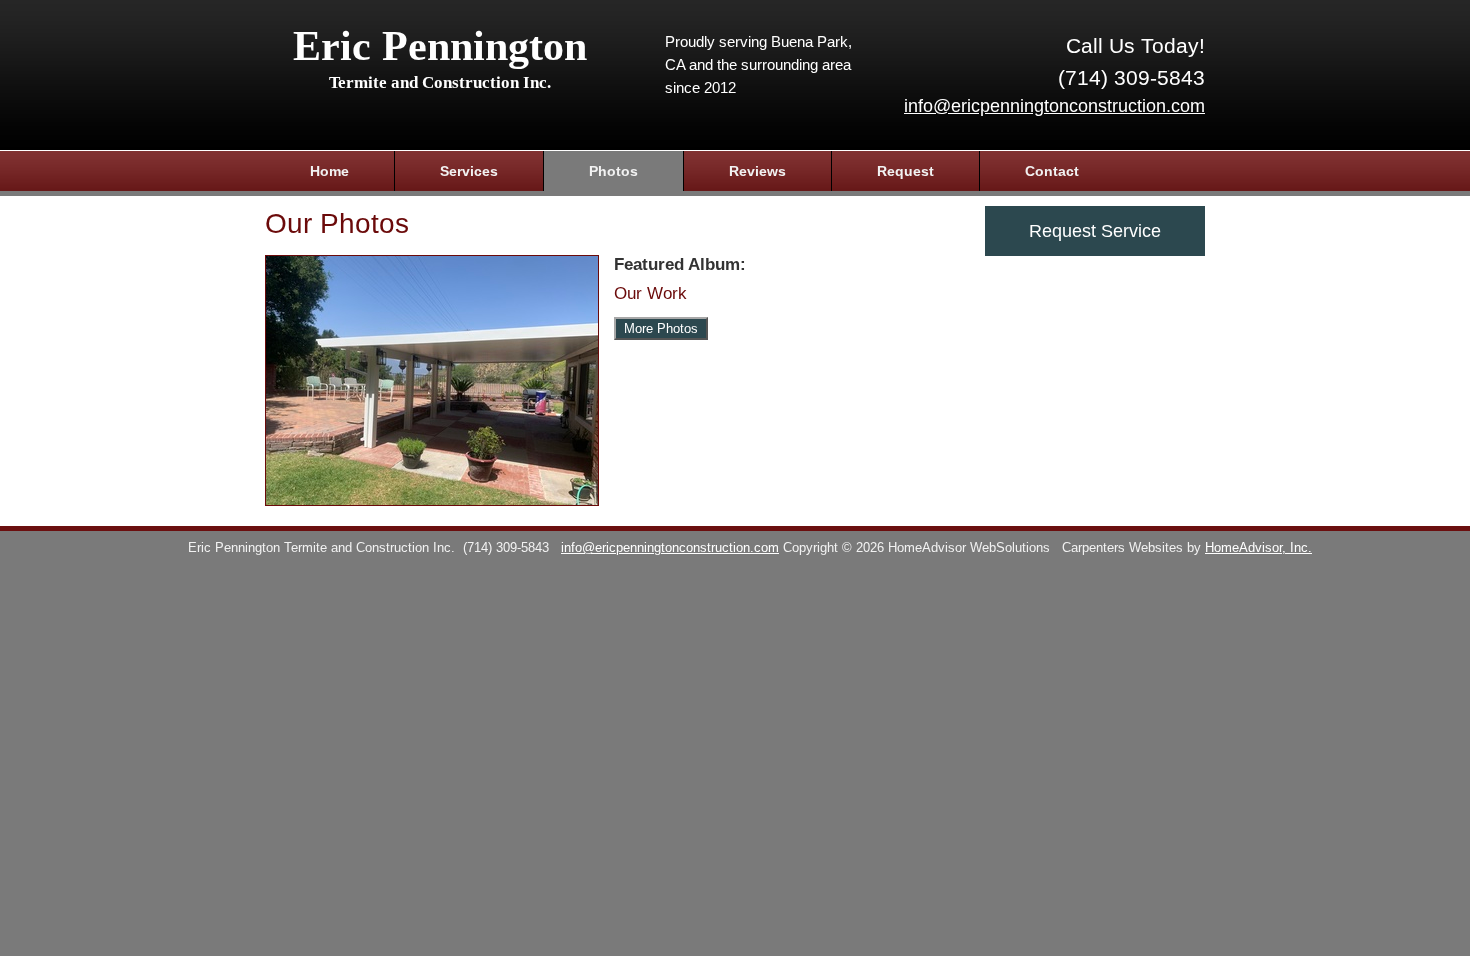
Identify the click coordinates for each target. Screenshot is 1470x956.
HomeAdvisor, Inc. (1258, 548)
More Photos (661, 328)
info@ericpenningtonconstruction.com (1054, 106)
